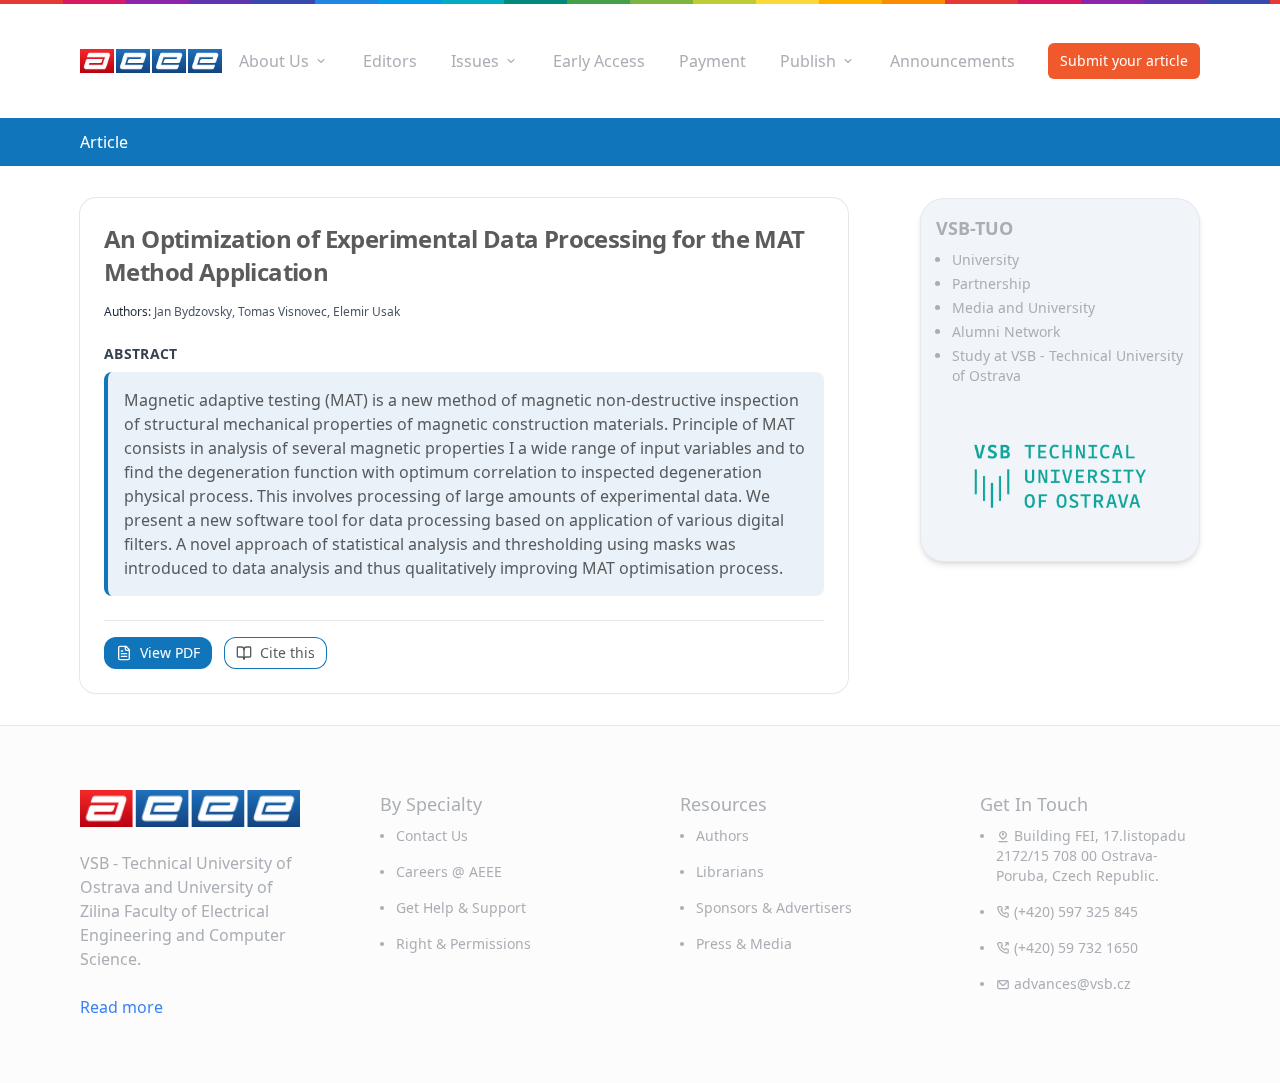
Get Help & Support (461, 907)
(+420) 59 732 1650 (1076, 947)
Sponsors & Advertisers (774, 907)
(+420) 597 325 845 (1076, 911)
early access (599, 61)
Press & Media (744, 943)
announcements (952, 61)
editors (390, 61)
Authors (722, 835)
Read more (121, 1007)
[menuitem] (284, 61)
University (985, 259)
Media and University (1023, 307)
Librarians (730, 871)
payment (712, 61)
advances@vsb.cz (1072, 983)
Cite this (287, 652)
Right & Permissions (463, 943)
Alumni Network (1006, 331)
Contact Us (432, 835)
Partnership (991, 283)
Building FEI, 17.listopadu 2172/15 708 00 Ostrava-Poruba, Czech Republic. (1091, 855)
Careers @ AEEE (449, 871)
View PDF (170, 652)
